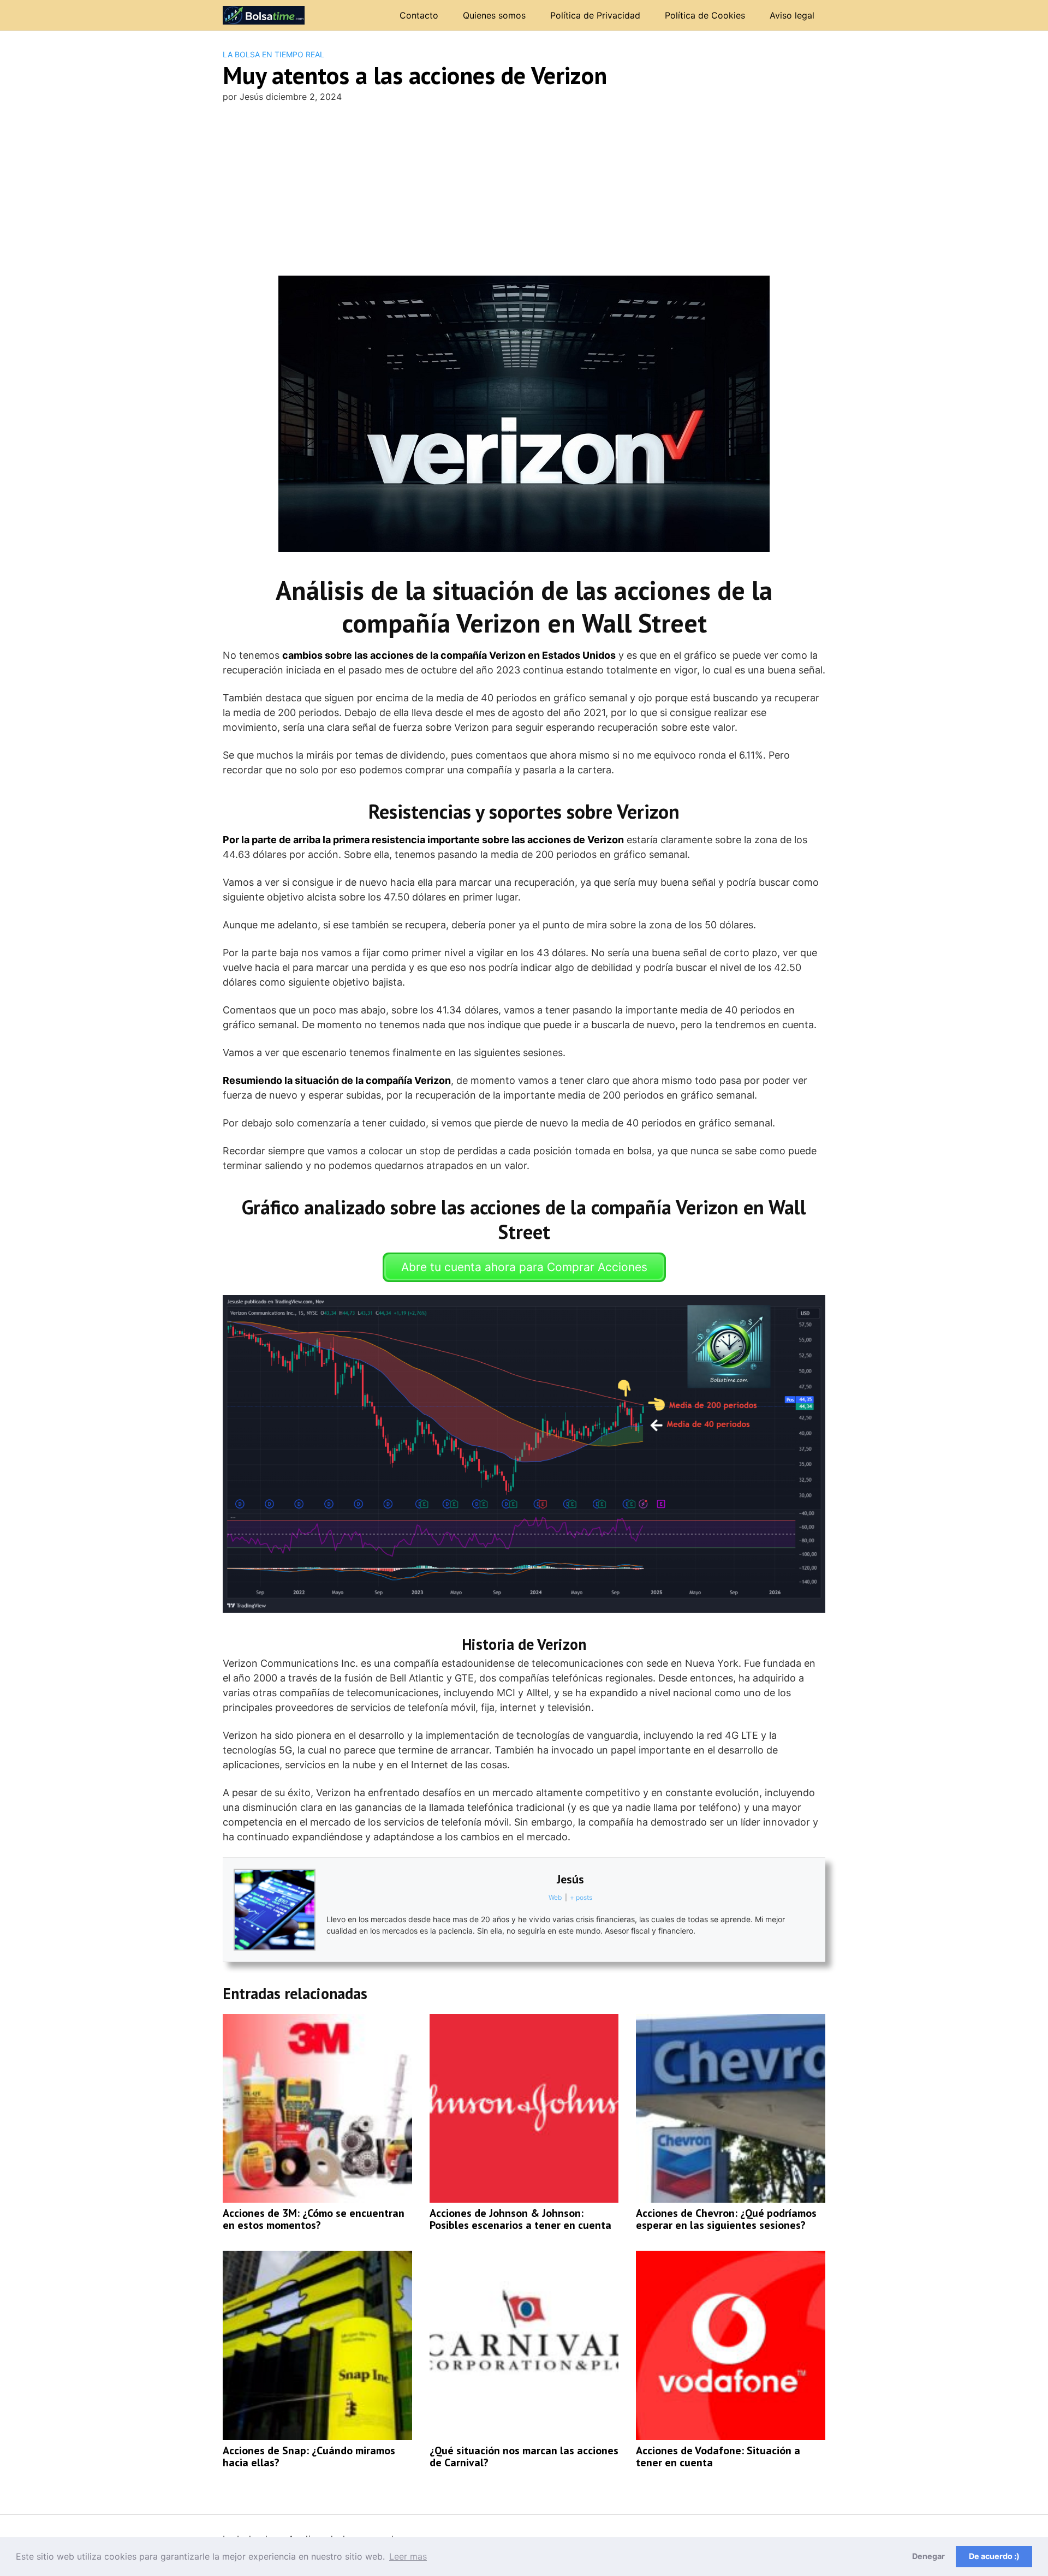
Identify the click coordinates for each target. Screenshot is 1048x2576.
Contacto (419, 15)
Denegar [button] (928, 2556)
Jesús (570, 1879)
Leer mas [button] (408, 2556)
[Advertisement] (524, 194)
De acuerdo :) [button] (994, 2556)
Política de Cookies (705, 15)
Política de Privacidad (595, 15)
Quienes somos (494, 15)
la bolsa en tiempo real (273, 54)
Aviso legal (792, 15)
